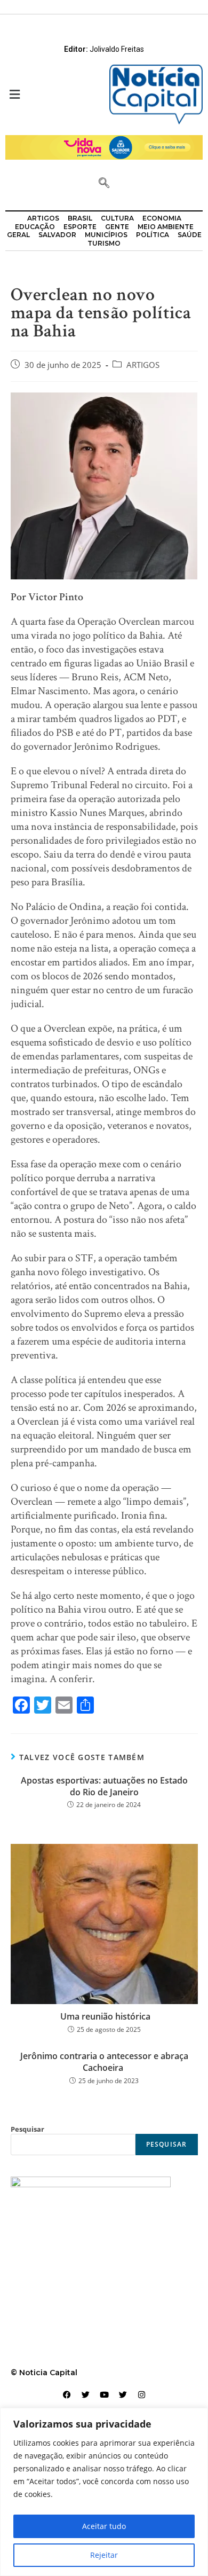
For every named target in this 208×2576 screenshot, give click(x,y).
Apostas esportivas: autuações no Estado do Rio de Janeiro (104, 1786)
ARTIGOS (143, 365)
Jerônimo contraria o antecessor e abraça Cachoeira (104, 2062)
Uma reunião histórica (104, 2016)
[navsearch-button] (104, 184)
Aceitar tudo (104, 2526)
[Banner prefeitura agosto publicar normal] (104, 147)
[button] (52, 95)
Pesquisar (27, 2129)
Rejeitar (104, 2555)
